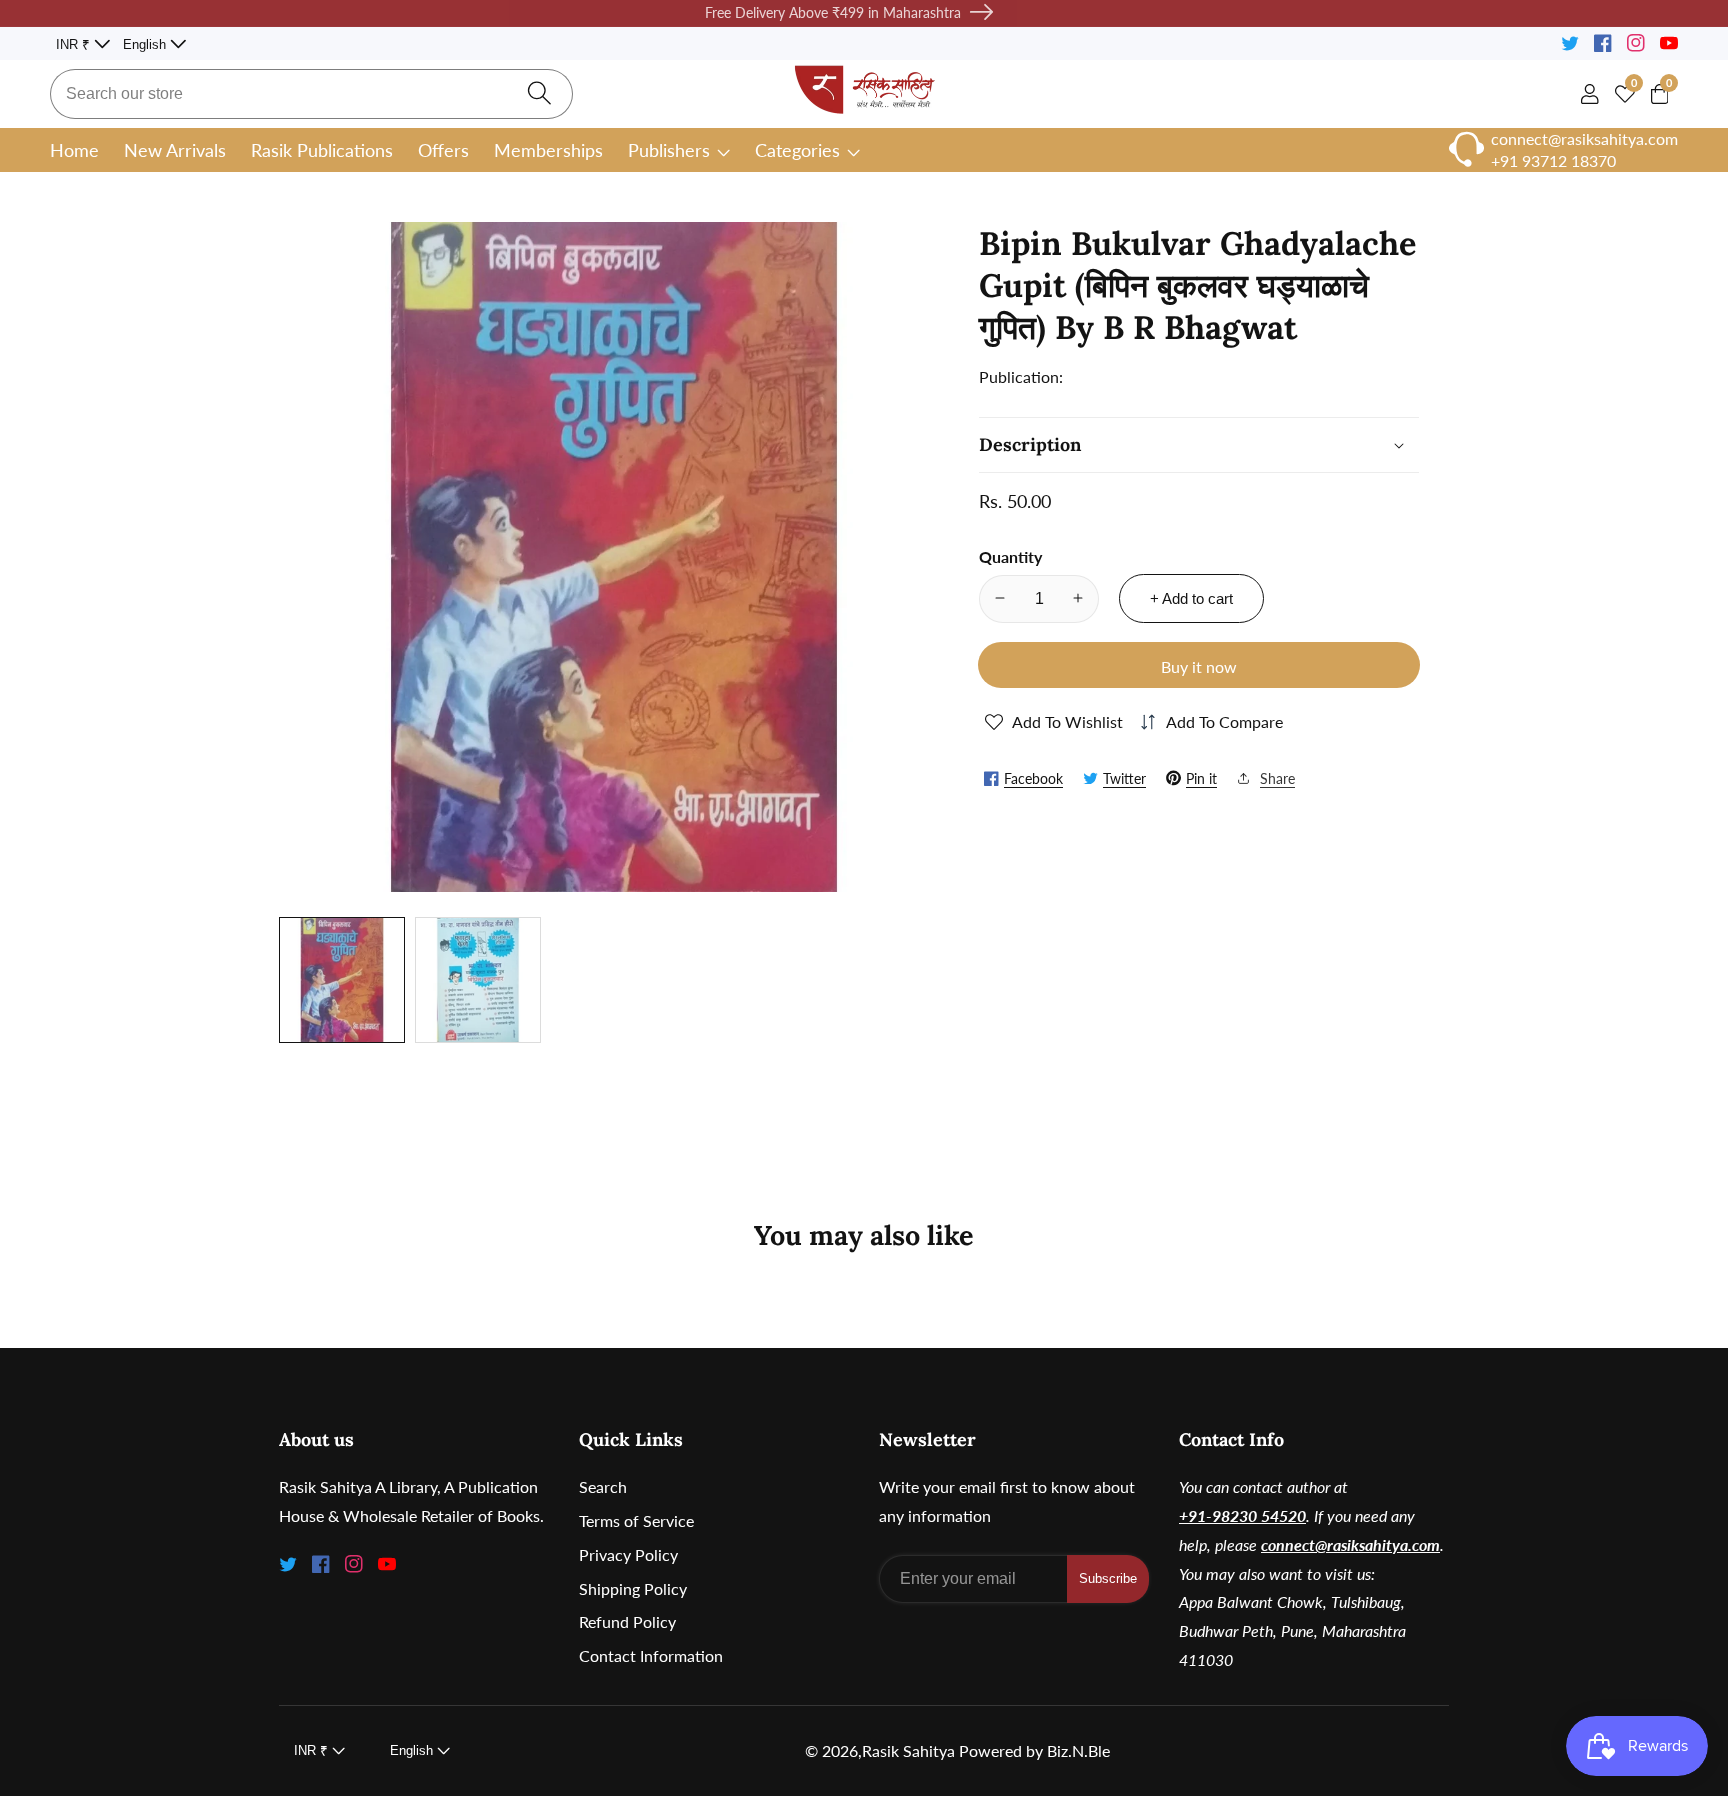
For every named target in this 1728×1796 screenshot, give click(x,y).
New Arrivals (175, 150)
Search (603, 1486)
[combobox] (311, 94)
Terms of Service (636, 1520)
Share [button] (1277, 777)
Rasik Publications (322, 150)
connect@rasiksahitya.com (1350, 1544)
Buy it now (1199, 665)
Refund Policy (627, 1621)
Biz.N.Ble (1078, 1751)
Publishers (669, 150)
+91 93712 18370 (1553, 160)
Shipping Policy (633, 1588)
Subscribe (1108, 1578)
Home (74, 150)
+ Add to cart (1191, 597)
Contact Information (651, 1655)
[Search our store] (539, 93)
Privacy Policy (628, 1554)
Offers (443, 150)
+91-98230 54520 (1242, 1515)
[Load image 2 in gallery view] (478, 980)
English (146, 44)
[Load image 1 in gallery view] (342, 980)
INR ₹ (75, 44)
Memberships (548, 150)
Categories (797, 150)
